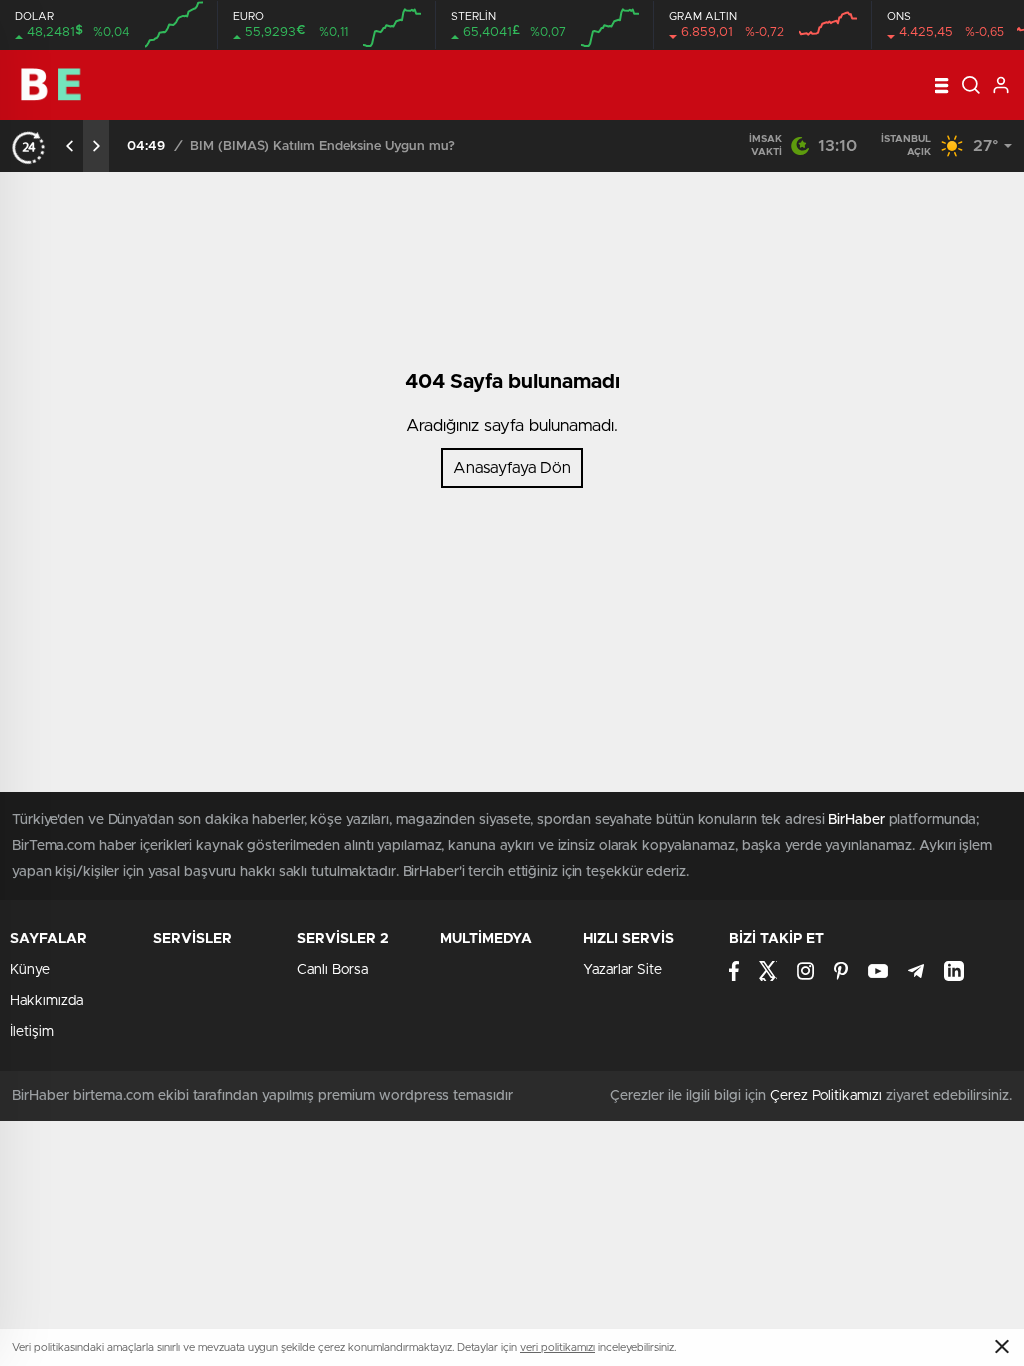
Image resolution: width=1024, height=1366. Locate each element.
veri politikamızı (557, 1347)
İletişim (32, 1032)
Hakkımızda (46, 1001)
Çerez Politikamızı (826, 1096)
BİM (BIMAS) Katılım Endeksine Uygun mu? (322, 146)
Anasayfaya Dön (512, 468)
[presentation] (70, 146)
